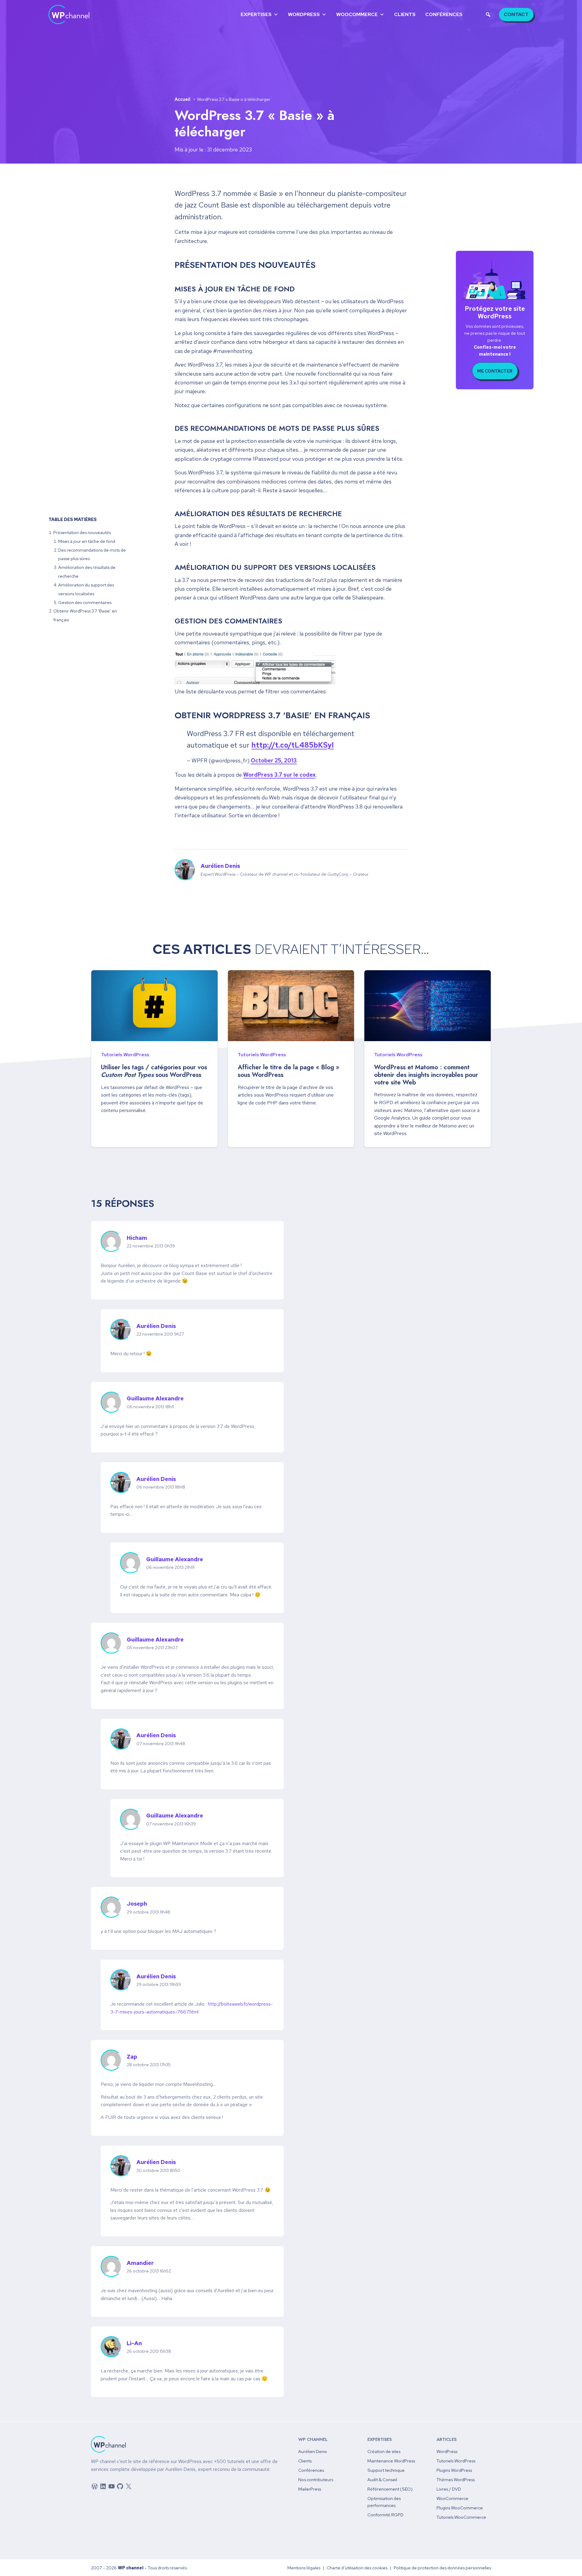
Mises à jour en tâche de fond (87, 541)
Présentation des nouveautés (82, 532)
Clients (405, 14)
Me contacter (495, 371)
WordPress (304, 14)
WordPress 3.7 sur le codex (279, 775)
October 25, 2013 (274, 760)
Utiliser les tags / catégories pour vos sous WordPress (154, 1071)
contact (516, 14)
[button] (488, 15)
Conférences (444, 14)
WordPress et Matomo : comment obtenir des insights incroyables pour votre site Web (426, 1075)
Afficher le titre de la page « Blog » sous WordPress (288, 1071)
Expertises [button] (256, 14)
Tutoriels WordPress (125, 1055)
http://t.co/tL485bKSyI (293, 745)
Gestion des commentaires (85, 602)
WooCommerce (357, 14)
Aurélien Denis (220, 866)
